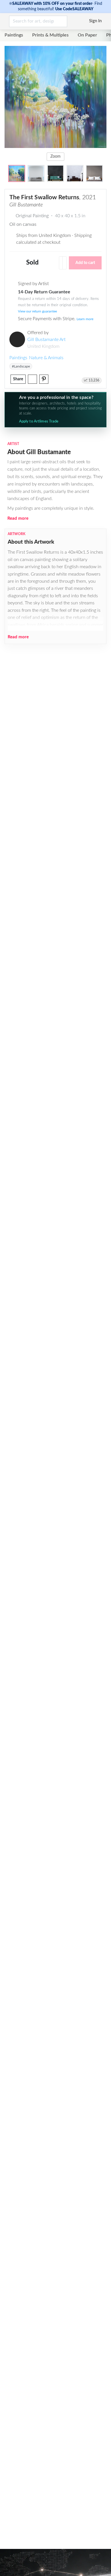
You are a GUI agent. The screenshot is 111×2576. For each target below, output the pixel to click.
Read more (18, 518)
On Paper (87, 35)
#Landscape (21, 366)
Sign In (95, 21)
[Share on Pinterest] (44, 379)
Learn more (85, 319)
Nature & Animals (46, 358)
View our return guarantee (37, 311)
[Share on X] (32, 379)
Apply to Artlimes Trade (39, 421)
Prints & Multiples (50, 35)
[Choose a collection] (64, 263)
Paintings (14, 35)
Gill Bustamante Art (46, 340)
